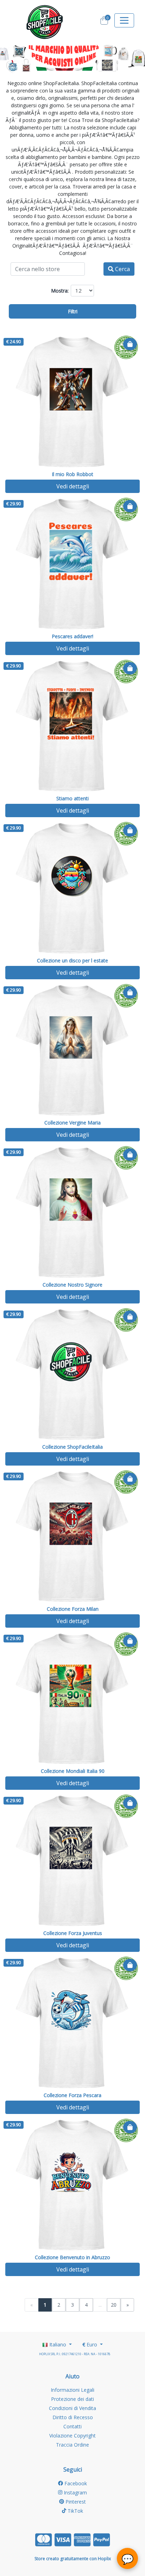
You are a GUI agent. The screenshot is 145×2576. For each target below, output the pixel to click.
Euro (90, 2344)
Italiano (58, 2344)
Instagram (75, 2492)
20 (114, 2305)
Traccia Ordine (72, 2445)
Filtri (73, 311)
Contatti (72, 2426)
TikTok (75, 2511)
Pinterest (75, 2502)
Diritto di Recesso (73, 2417)
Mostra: (60, 291)
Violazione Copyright (72, 2436)
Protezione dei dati (72, 2399)
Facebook (75, 2483)
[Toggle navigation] (124, 20)
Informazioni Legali (72, 2390)
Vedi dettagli (73, 486)
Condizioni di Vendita (72, 2408)
